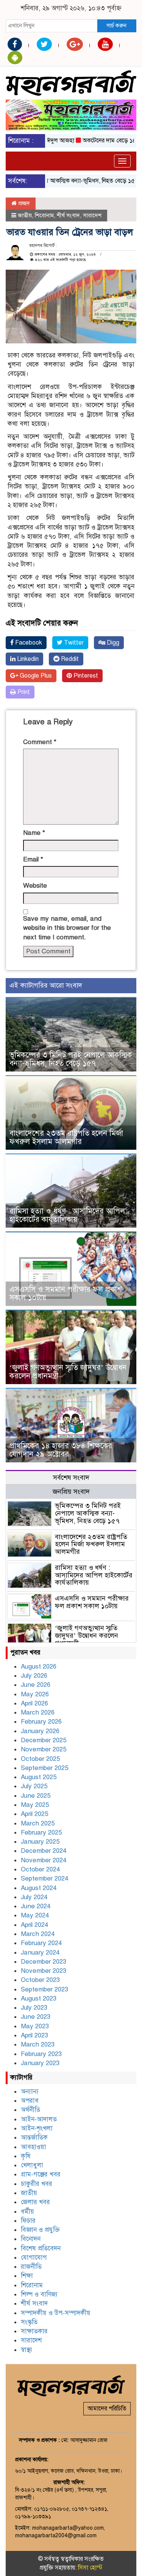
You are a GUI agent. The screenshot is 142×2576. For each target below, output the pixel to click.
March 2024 (38, 1934)
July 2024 (34, 1897)
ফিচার (28, 2221)
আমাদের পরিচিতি (107, 2408)
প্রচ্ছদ (23, 203)
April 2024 (34, 1925)
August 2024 (39, 1888)
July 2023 (34, 2008)
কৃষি (26, 2156)
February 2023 (41, 2054)
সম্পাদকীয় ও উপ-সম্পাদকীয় (56, 2313)
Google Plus (35, 676)
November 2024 (44, 1860)
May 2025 (35, 1805)
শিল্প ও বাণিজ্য (39, 2294)
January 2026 (40, 1731)
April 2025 (34, 1814)
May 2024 (35, 1915)
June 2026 (36, 1685)
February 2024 (41, 1943)
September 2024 (44, 1878)
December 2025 (44, 1740)
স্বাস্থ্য (27, 2350)
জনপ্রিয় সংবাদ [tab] (71, 1492)
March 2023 (38, 2044)
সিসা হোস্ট (90, 2568)
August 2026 (39, 1666)
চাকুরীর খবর (37, 2184)
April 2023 (34, 2035)
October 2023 (40, 1980)
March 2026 (38, 1712)
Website (35, 886)
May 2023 (35, 2026)
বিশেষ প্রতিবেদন (41, 2248)
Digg (112, 643)
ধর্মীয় (27, 2212)
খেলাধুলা (32, 2165)
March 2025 (38, 1823)
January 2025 (40, 1842)
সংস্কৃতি (29, 2322)
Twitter (73, 643)
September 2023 (44, 1989)
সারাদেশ (92, 215)
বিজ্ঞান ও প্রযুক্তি (40, 2230)
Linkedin (27, 659)
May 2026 (35, 1694)
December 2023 (44, 1962)
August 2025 (39, 1777)
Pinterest (85, 676)
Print (23, 692)
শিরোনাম (44, 215)
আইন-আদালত (39, 2119)
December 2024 (44, 1851)
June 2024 (36, 1906)
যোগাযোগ (34, 2258)
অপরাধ (30, 2101)
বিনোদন (31, 2239)
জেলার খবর (35, 2202)
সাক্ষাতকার (34, 2331)
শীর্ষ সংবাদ (68, 215)
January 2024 (40, 1953)
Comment (40, 742)
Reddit (69, 659)
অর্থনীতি (30, 2110)
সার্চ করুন (116, 25)
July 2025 (34, 1786)
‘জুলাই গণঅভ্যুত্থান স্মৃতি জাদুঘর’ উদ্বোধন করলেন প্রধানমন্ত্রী (68, 1372)
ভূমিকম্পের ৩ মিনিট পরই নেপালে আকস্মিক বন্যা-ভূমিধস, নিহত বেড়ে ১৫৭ (71, 1059)
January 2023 (40, 2063)
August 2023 (39, 1998)
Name (34, 833)
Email (33, 859)
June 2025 (36, 1796)
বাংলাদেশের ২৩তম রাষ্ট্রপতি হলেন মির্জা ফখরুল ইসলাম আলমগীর (66, 1137)
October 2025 (40, 1759)
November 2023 (44, 1971)
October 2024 (40, 1869)
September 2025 (44, 1768)
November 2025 (44, 1749)
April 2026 (34, 1703)
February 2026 (41, 1722)
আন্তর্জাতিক (34, 2137)
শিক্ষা (27, 2276)
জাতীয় (25, 215)
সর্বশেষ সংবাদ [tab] (71, 1478)
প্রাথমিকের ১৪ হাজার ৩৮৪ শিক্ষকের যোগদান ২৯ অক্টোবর (61, 1450)
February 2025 (41, 1832)
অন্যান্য (30, 2092)
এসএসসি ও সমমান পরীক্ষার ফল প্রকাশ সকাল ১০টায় (66, 1294)
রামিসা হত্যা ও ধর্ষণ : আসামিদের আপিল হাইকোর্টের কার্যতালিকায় (67, 1215)
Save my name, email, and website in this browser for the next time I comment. (67, 928)
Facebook (28, 643)
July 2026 (34, 1676)
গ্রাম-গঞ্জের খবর (41, 2174)
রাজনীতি (31, 2267)
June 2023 (36, 2017)
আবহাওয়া (34, 2147)
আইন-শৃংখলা (37, 2128)
